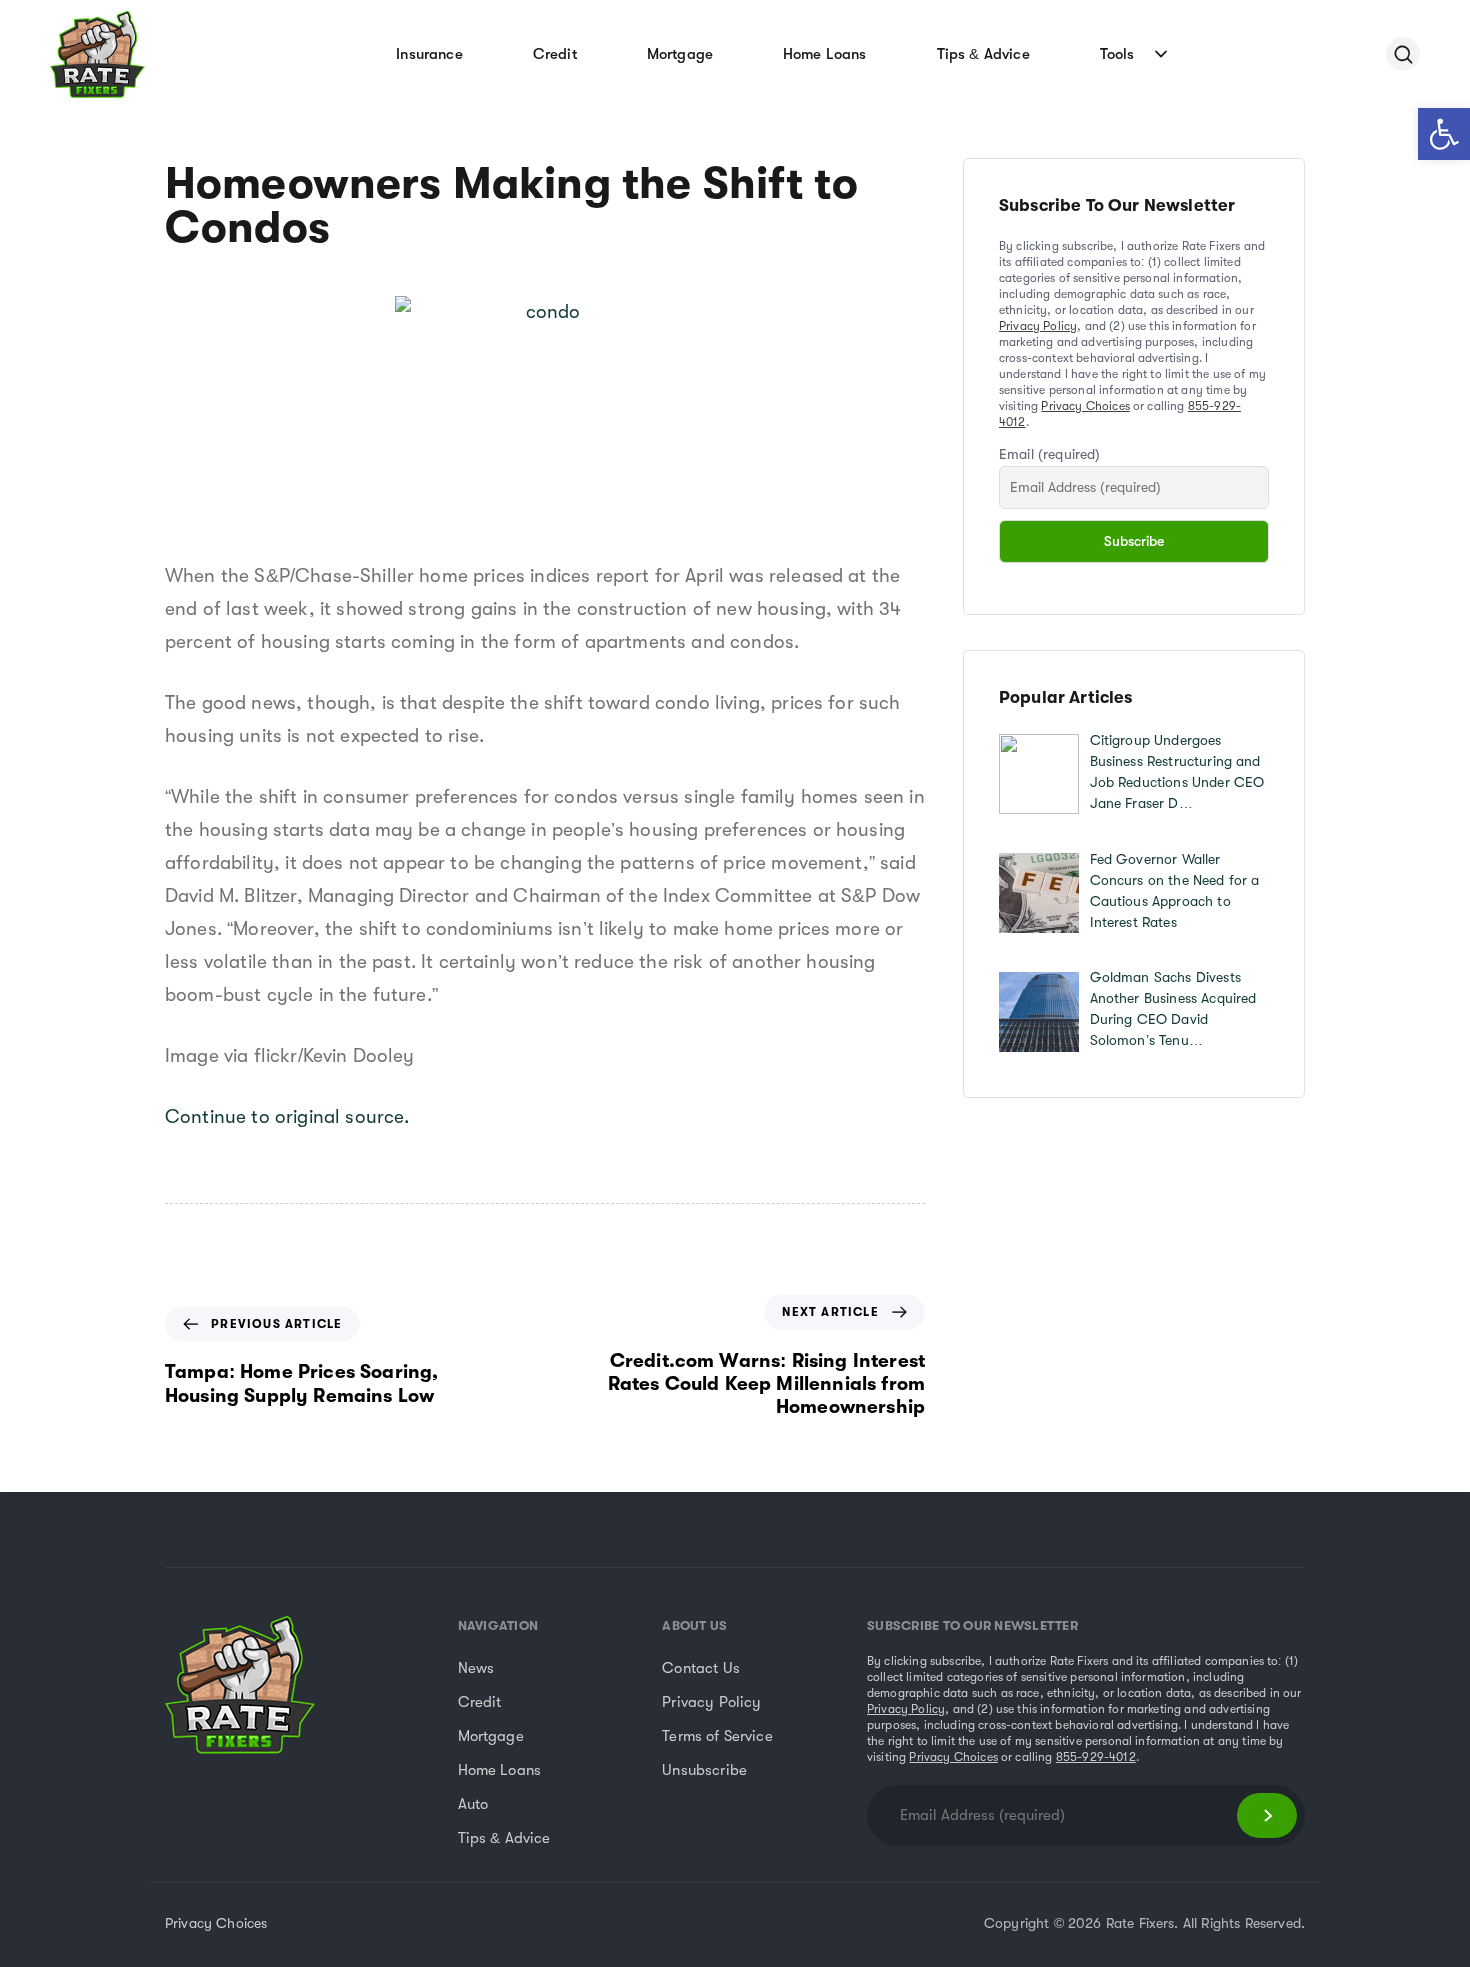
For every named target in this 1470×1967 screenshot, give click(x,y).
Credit (555, 54)
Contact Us (701, 1668)
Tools (1117, 54)
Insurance (429, 54)
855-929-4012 (1096, 1757)
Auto (473, 1804)
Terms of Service (717, 1736)
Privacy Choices (1085, 406)
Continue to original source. (287, 1117)
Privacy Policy (1038, 326)
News (476, 1668)
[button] (1444, 134)
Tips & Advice (983, 54)
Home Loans (825, 54)
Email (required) (1050, 454)
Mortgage (680, 54)
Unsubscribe (704, 1770)
